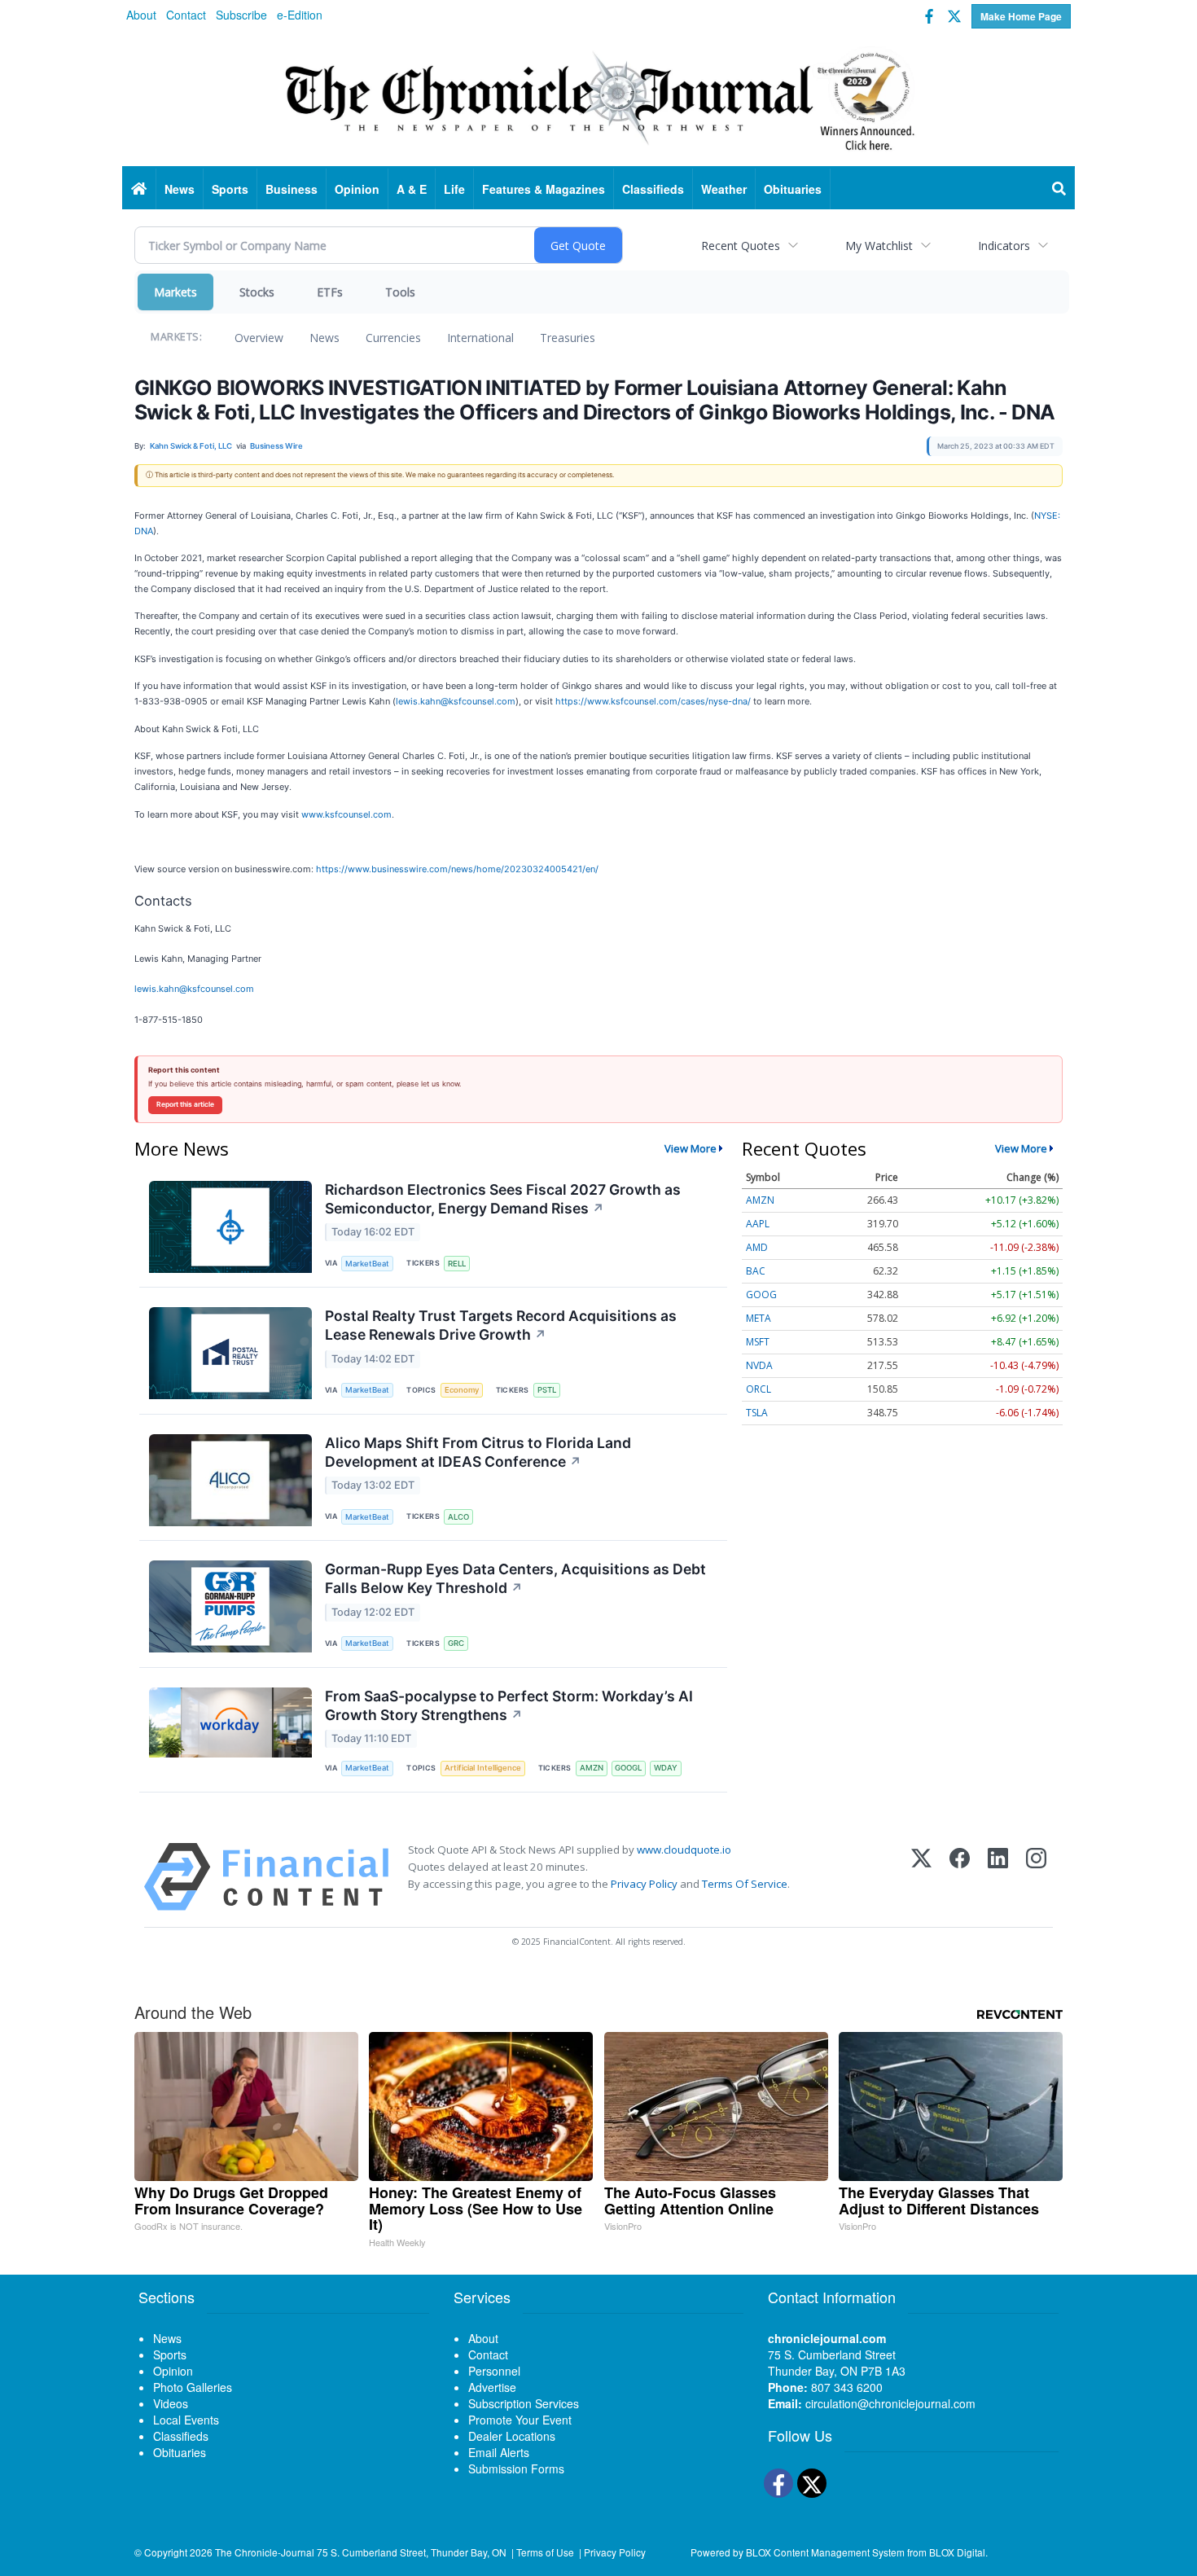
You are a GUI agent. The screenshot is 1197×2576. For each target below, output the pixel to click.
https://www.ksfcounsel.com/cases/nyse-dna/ (653, 701)
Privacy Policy (644, 1884)
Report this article (185, 1104)
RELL (457, 1264)
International (480, 338)
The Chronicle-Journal (265, 2552)
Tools (400, 292)
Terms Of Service (745, 1884)
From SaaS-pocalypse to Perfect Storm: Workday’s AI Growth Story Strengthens (509, 1705)
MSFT (758, 1342)
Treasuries (568, 338)
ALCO (458, 1517)
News (324, 338)
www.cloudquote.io (684, 1850)
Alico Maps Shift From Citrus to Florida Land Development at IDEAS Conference (478, 1452)
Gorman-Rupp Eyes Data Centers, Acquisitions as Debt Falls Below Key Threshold (515, 1578)
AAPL (758, 1224)
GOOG (761, 1295)
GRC (456, 1643)
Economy (462, 1390)
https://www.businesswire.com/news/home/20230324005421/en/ (457, 869)
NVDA (759, 1365)
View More (691, 1148)
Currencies (393, 338)
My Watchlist (879, 246)
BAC (756, 1271)
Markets (175, 292)
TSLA (757, 1413)
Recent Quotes (741, 246)
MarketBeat (367, 1264)
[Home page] (598, 99)
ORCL (759, 1389)
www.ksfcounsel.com (346, 814)
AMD (757, 1247)
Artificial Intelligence (483, 1768)
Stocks (257, 292)
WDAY (666, 1768)
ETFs (330, 292)
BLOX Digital (957, 2552)
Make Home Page (1021, 16)
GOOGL (628, 1768)
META (759, 1318)
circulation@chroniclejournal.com (890, 2403)
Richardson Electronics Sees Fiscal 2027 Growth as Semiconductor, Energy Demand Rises (503, 1199)
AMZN (592, 1768)
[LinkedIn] (998, 1877)
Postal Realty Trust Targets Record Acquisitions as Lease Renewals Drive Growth (501, 1325)
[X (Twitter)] (921, 1877)
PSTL (547, 1390)
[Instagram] (1036, 1877)
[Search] (1059, 189)
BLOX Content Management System (825, 2552)
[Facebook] (960, 1877)
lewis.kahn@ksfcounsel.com (456, 701)
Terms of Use (545, 2552)
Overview (259, 338)
